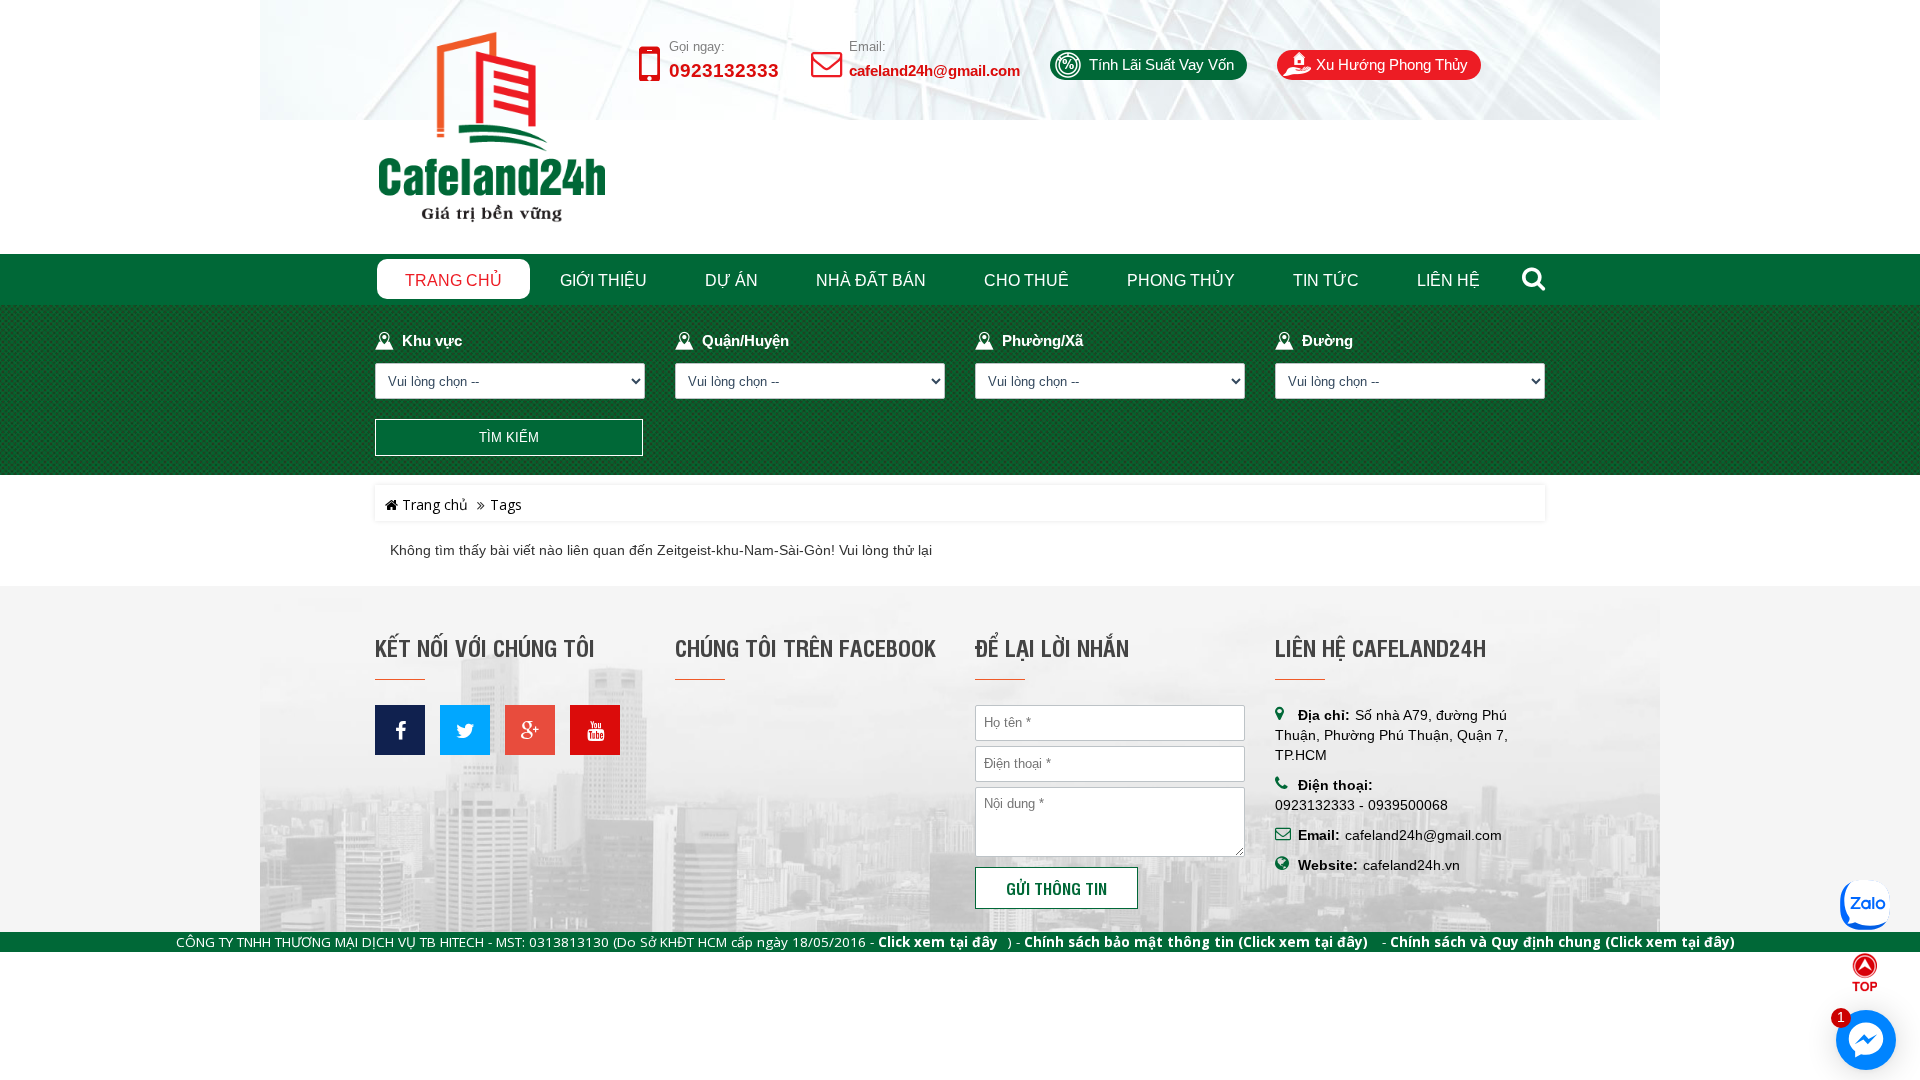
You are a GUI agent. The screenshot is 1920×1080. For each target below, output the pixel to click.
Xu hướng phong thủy (1392, 64)
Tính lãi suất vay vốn (1161, 64)
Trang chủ (433, 504)
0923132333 (724, 71)
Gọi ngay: (697, 46)
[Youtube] (595, 730)
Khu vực (432, 340)
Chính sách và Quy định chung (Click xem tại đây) (1562, 942)
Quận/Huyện (745, 340)
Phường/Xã (1042, 340)
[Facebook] (400, 730)
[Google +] (530, 730)
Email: (867, 46)
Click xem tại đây (938, 942)
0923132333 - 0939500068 (1361, 805)
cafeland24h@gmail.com (934, 70)
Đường (1327, 340)
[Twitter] (465, 730)
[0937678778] (1865, 900)
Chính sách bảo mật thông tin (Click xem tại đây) (1196, 942)
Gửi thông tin (1056, 888)
